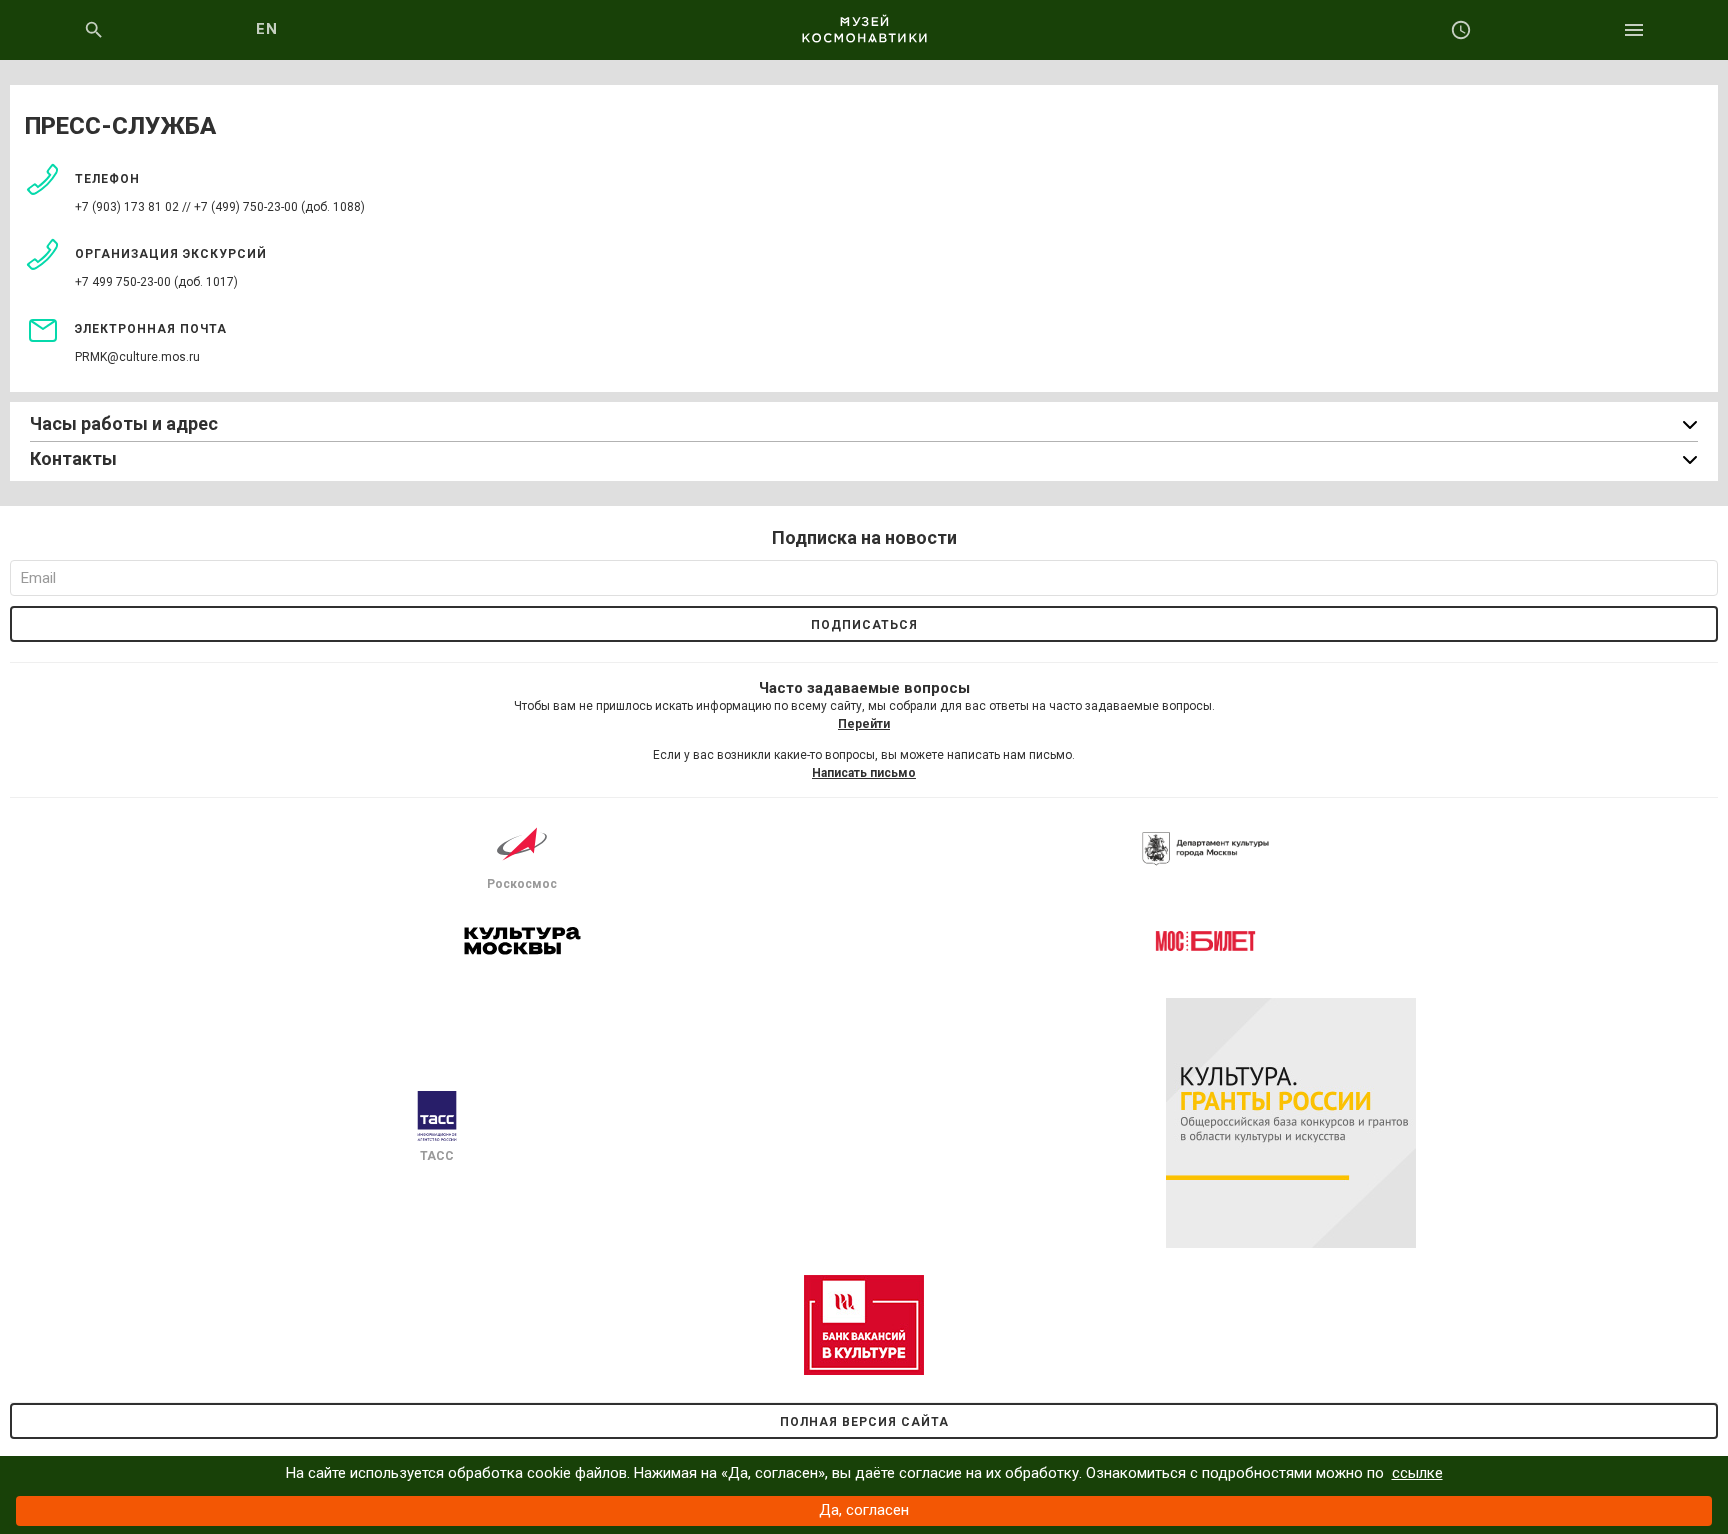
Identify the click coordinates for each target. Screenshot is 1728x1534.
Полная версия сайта (864, 1422)
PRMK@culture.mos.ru (137, 357)
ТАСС (437, 1156)
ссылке (1417, 1473)
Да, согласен (864, 1510)
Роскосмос (522, 884)
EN (267, 29)
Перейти (864, 724)
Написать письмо (864, 773)
